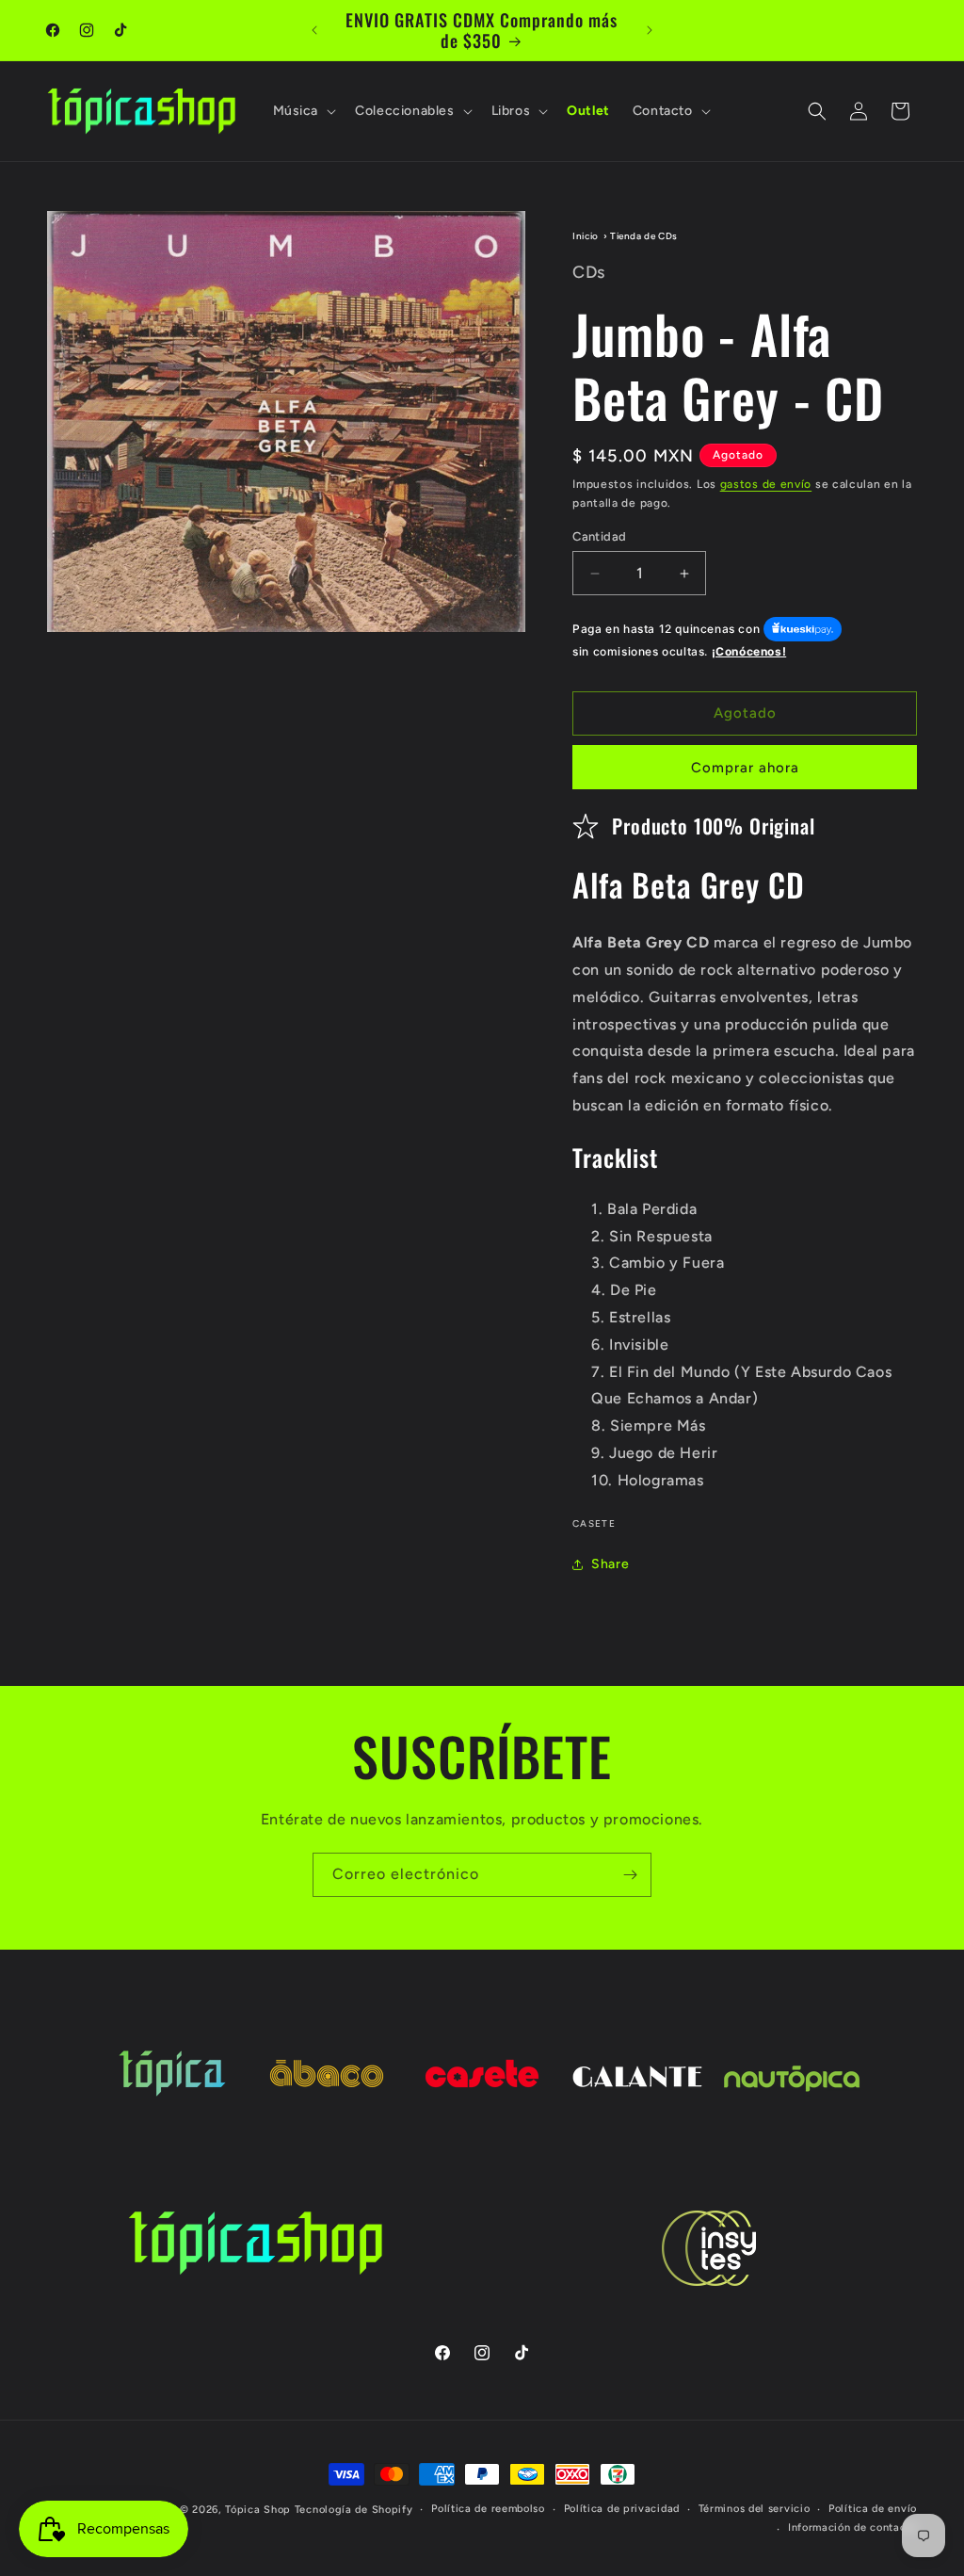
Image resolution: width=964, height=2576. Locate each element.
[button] (303, 111)
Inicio (586, 236)
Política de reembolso (488, 2509)
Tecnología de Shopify (354, 2510)
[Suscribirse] (630, 1875)
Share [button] (610, 1564)
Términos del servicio (755, 2509)
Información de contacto (852, 2527)
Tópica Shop (258, 2510)
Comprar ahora (745, 768)
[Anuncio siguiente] (650, 30)
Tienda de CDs (644, 236)
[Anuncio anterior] (314, 30)
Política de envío (873, 2509)
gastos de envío (766, 484)
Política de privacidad (622, 2509)
